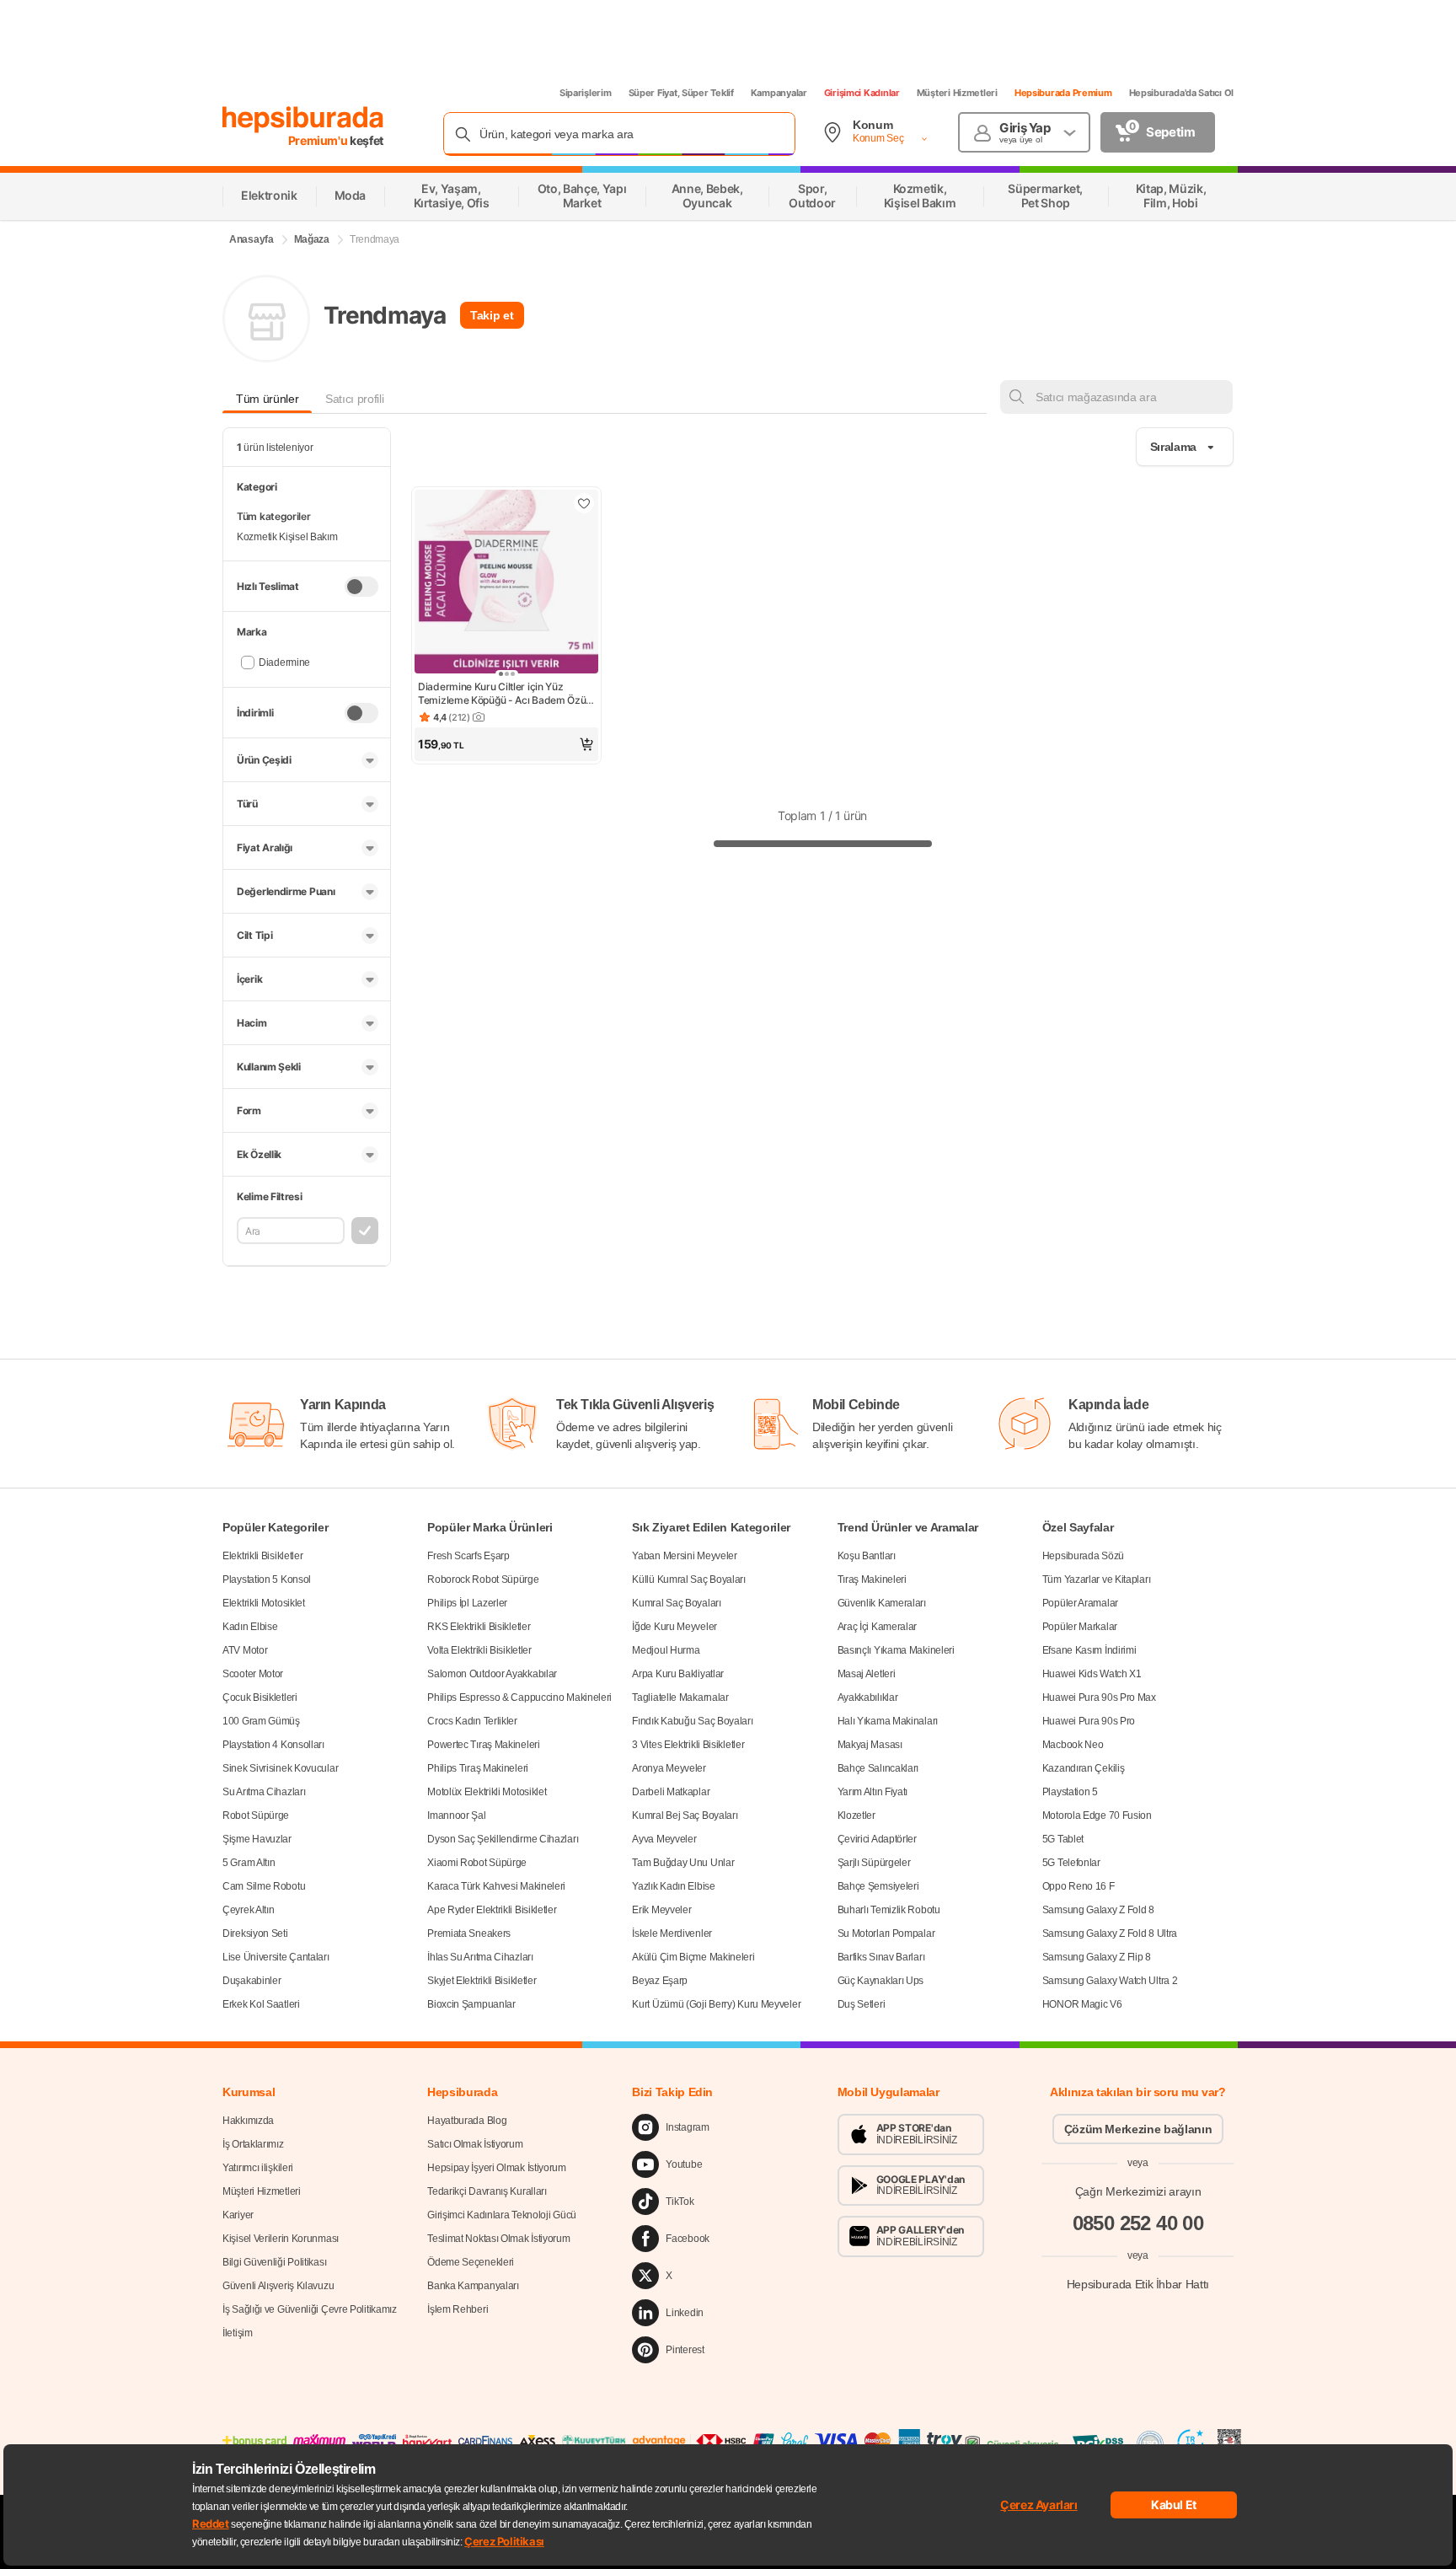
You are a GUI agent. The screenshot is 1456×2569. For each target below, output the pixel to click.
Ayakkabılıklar (868, 1697)
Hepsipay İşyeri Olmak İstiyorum (497, 2168)
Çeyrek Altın (248, 1910)
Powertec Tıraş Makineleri (484, 1745)
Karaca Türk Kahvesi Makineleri (496, 1886)
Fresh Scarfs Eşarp (468, 1556)
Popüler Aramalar (1080, 1603)
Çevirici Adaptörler (877, 1839)
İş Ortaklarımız (253, 2144)
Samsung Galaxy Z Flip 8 (1097, 1957)
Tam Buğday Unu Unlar (683, 1863)
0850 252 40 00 (1138, 2223)
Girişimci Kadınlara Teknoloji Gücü (502, 2215)
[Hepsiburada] (303, 120)
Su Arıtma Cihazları (264, 1792)
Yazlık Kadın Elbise (673, 1886)
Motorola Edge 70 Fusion (1097, 1815)
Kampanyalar (779, 93)
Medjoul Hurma (666, 1650)
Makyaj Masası (870, 1745)
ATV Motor (245, 1650)
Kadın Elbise (250, 1627)
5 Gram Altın (249, 1863)
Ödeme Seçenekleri (471, 2262)
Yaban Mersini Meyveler (684, 1556)
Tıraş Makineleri (872, 1579)
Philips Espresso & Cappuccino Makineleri (519, 1697)
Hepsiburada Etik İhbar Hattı (1138, 2284)
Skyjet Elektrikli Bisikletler (482, 1981)
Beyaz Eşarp (660, 1981)
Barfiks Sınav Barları (881, 1957)
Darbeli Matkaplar (671, 1792)
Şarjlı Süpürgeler (874, 1863)
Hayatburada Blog (467, 2121)
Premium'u (319, 140)
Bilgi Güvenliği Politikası (274, 2262)
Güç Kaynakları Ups (881, 1981)
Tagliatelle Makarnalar (680, 1697)
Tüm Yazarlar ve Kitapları (1097, 1579)
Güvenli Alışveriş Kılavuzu (278, 2286)
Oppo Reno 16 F (1079, 1886)
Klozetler (856, 1815)
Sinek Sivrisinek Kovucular (280, 1768)
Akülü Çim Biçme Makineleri (693, 1957)
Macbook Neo (1073, 1745)
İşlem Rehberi (458, 2309)
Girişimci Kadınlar (862, 93)
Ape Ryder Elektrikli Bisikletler (492, 1910)
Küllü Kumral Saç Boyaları (689, 1579)
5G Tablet (1063, 1839)
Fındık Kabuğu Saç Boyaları (692, 1721)
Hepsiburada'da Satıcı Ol (1181, 93)
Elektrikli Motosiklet (264, 1603)
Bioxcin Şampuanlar (471, 2004)
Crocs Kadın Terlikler (472, 1721)
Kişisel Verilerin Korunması (281, 2239)
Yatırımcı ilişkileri (258, 2168)
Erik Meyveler (661, 1910)
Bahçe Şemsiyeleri (878, 1886)
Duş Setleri (862, 2004)
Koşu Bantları (867, 1556)
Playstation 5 (1070, 1792)
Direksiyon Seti (255, 1933)
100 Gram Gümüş (261, 1721)
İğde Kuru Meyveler (674, 1627)
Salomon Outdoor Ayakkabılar (492, 1674)
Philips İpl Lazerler (467, 1603)
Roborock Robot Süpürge (483, 1579)
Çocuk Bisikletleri (260, 1697)
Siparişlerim (586, 93)
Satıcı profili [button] (354, 399)
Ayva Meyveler (664, 1839)
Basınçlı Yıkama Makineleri (896, 1650)
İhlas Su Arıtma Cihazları (480, 1957)
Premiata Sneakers (469, 1933)
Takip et (492, 315)
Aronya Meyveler (669, 1768)
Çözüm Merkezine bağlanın (1138, 2129)
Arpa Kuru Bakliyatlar (678, 1674)
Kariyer (238, 2215)
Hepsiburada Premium (1063, 93)
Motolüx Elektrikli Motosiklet (487, 1792)
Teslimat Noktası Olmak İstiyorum (498, 2239)
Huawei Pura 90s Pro (1089, 1721)
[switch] (361, 587)
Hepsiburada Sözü (1083, 1556)
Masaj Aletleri (867, 1674)
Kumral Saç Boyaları (676, 1603)
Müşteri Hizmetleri (957, 93)
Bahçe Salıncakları (878, 1768)
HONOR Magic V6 (1082, 2004)
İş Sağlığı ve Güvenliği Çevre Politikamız (310, 2309)
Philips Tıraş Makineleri (478, 1768)
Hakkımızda (248, 2121)
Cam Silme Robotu (264, 1886)
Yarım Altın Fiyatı (873, 1792)
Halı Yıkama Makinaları (888, 1721)
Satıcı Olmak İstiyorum (475, 2144)
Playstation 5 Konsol (267, 1579)
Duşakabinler (252, 1981)
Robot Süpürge (256, 1815)
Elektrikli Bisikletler (262, 1556)
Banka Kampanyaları (473, 2286)
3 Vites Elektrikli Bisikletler (688, 1745)
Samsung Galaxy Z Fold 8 (1098, 1910)
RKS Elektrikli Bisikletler (479, 1627)
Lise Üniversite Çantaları (276, 1957)
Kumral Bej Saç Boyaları (685, 1815)
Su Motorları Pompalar (886, 1933)
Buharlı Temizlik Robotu (889, 1910)
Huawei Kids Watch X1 (1092, 1674)
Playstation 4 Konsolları (273, 1745)
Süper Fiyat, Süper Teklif (681, 93)
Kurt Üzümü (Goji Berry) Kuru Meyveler (716, 2004)
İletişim (238, 2333)
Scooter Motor (253, 1674)
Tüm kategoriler (274, 516)
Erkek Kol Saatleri (261, 2004)
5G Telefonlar (1071, 1863)
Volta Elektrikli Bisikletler (479, 1650)
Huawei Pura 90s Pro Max (1099, 1697)
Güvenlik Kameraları (882, 1603)
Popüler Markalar (1080, 1627)
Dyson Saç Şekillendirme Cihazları (503, 1839)
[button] (506, 744)
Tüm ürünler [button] (267, 399)
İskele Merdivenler (672, 1933)
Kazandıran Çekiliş (1084, 1768)
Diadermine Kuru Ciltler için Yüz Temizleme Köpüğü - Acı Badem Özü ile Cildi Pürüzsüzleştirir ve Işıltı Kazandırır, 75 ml (502, 694)
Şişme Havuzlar (257, 1839)
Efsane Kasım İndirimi (1089, 1650)
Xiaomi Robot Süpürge (477, 1863)
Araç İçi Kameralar (878, 1627)
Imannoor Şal (456, 1815)
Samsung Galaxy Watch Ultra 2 (1110, 1981)
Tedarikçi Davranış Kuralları (487, 2191)
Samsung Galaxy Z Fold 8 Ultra (1110, 1933)
